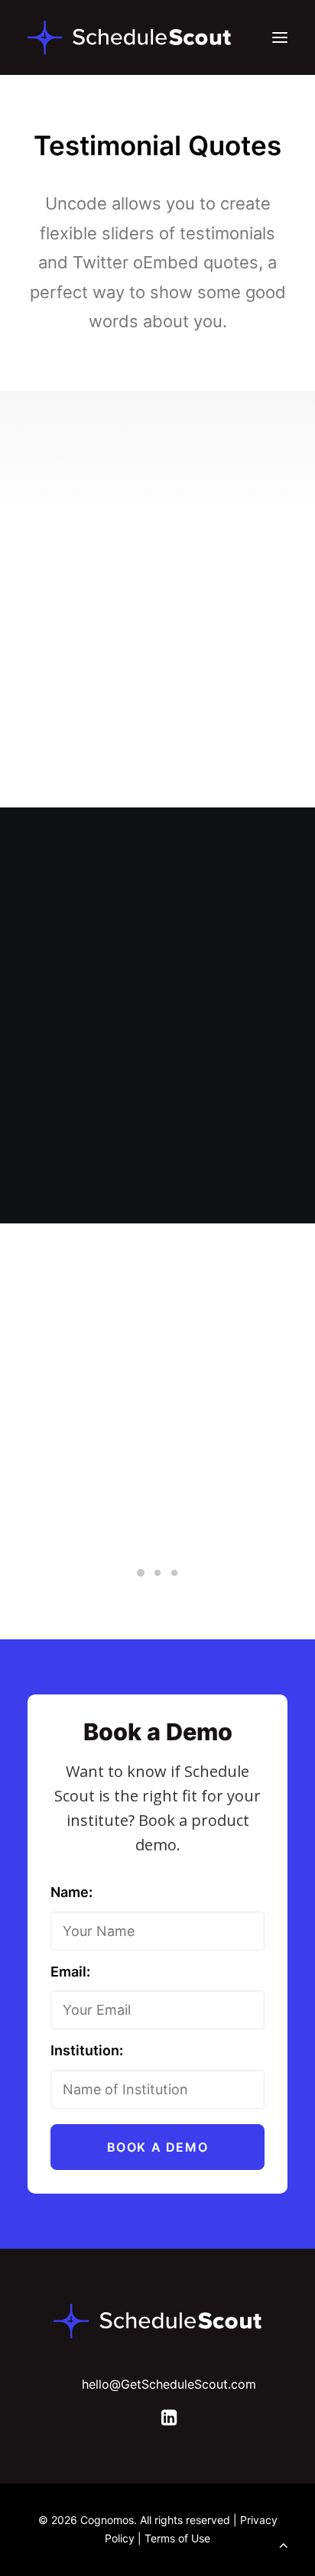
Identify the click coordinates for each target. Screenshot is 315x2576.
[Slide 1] (141, 1573)
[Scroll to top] (284, 2544)
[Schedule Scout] (129, 37)
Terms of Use (177, 2538)
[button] (280, 37)
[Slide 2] (157, 1573)
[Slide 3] (174, 1573)
